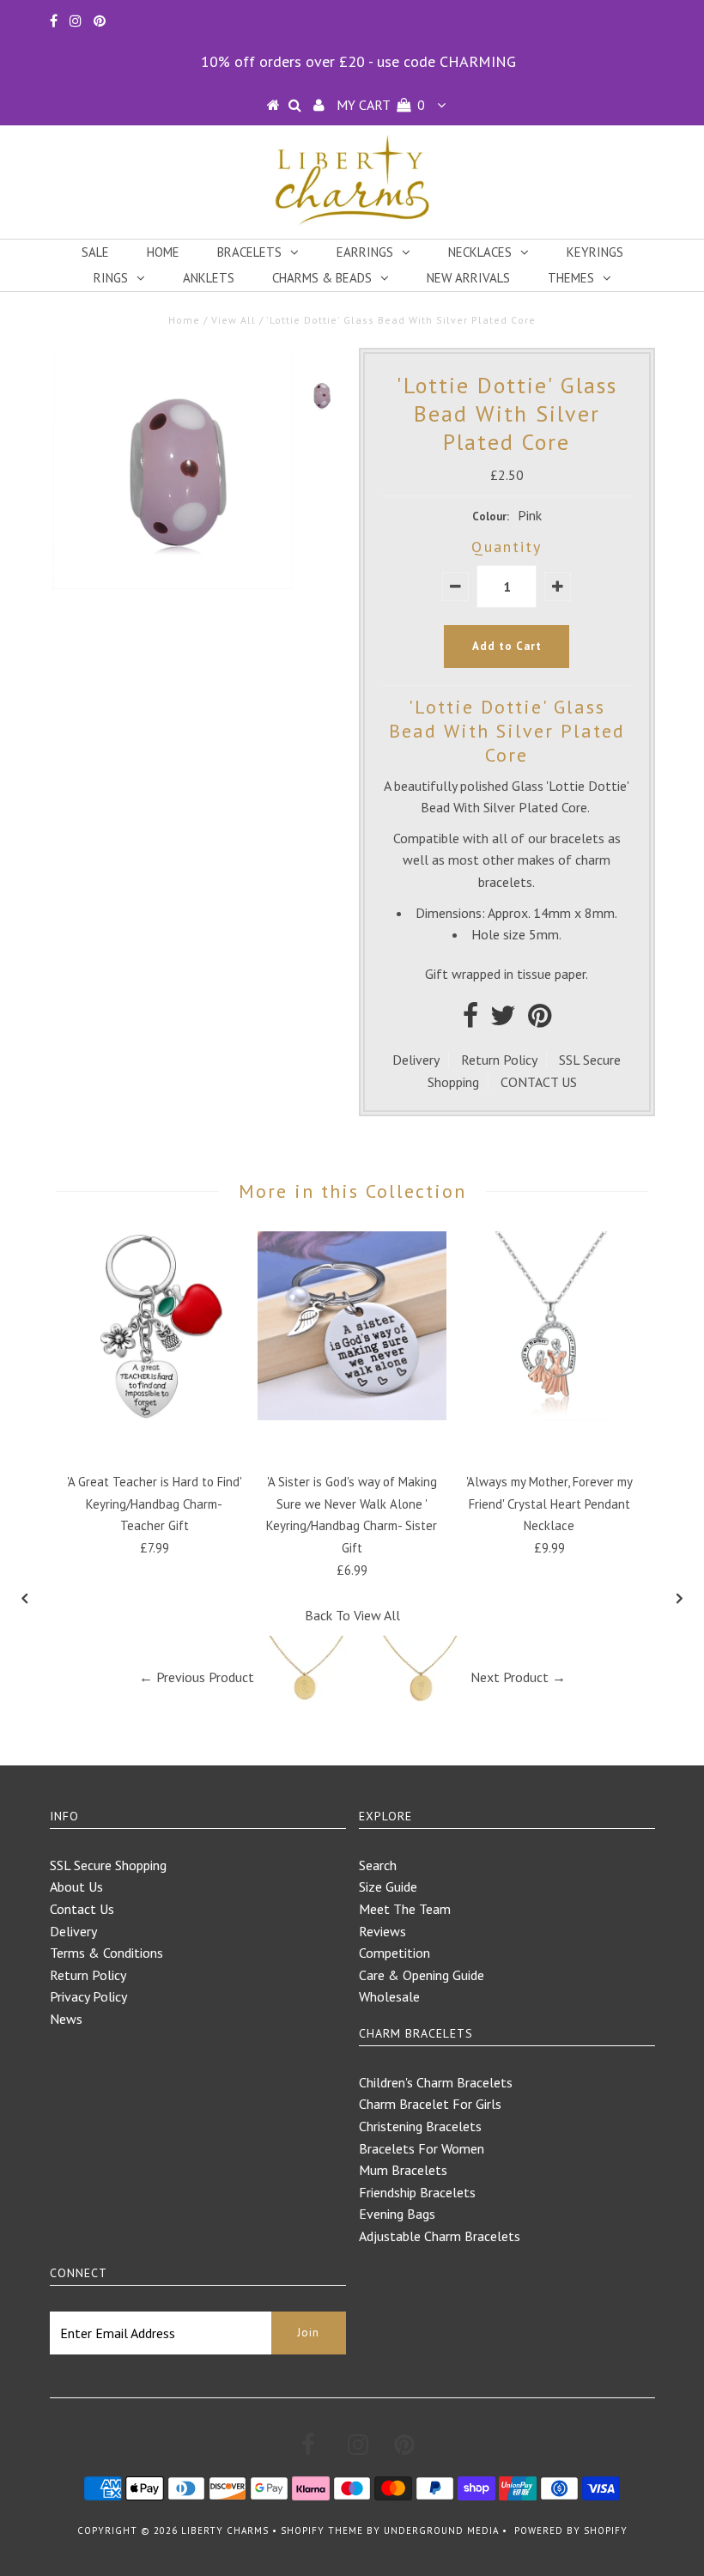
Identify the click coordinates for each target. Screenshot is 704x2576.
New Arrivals (468, 278)
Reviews (382, 1931)
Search (378, 1865)
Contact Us (82, 1909)
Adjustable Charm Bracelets (440, 2236)
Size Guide (388, 1886)
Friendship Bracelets (417, 2192)
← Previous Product (197, 1677)
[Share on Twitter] (503, 1020)
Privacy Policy (88, 1996)
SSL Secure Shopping (108, 1865)
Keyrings (595, 252)
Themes (571, 278)
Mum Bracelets (403, 2170)
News (66, 2019)
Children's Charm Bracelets (436, 2082)
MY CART (381, 105)
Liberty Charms (225, 2530)
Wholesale (389, 1996)
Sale (95, 252)
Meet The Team (405, 1909)
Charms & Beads (322, 278)
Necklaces (480, 252)
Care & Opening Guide (422, 1975)
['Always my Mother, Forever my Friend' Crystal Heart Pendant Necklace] (549, 1415)
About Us (76, 1886)
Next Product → (518, 1677)
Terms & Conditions (106, 1953)
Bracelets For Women (422, 2148)
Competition (394, 1953)
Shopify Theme (322, 2530)
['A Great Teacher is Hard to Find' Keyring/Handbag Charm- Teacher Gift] (155, 1415)
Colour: (491, 516)
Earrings (365, 252)
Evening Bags (397, 2214)
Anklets (209, 278)
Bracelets (249, 252)
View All (234, 320)
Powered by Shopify (571, 2530)
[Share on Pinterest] (540, 1020)
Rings (111, 278)
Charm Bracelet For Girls (430, 2104)
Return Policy (499, 1060)
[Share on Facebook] (470, 1020)
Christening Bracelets (420, 2126)
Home (163, 252)
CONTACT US (539, 1082)
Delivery (416, 1060)
